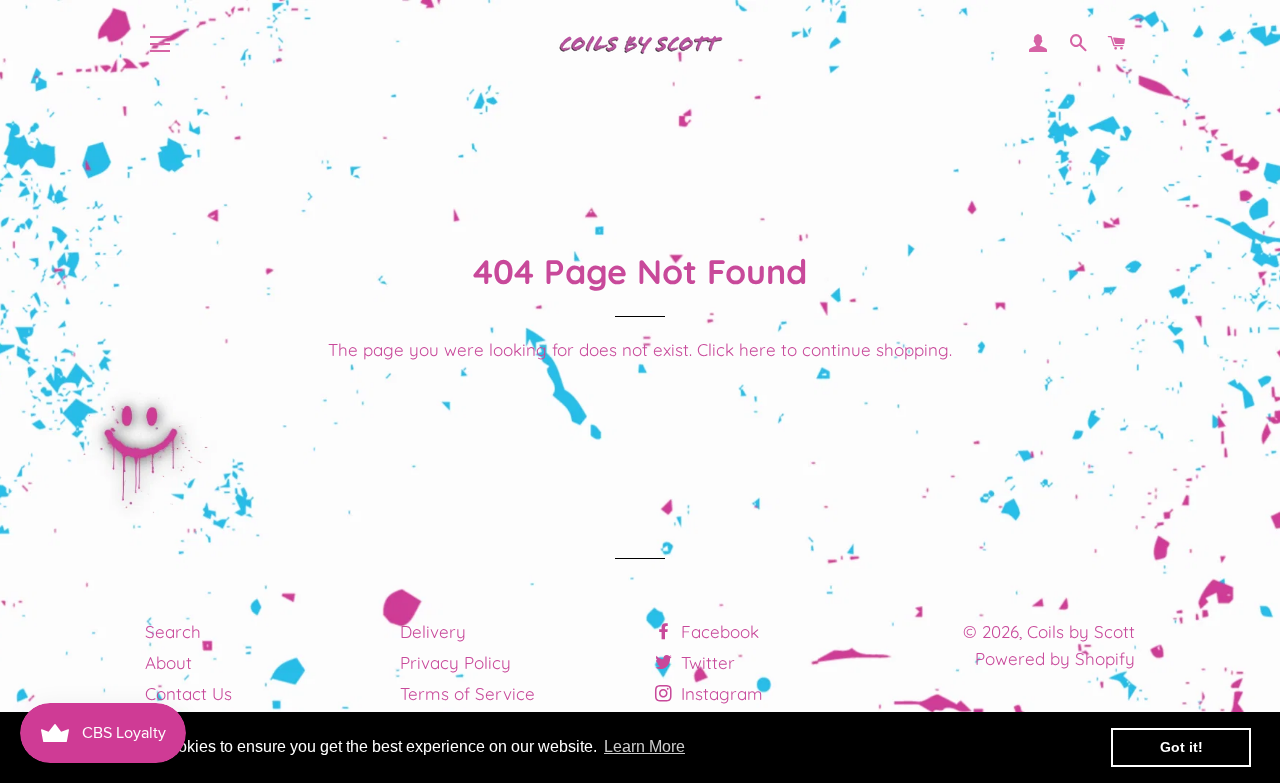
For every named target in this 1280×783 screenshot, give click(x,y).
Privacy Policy (455, 662)
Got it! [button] (1181, 747)
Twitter (705, 662)
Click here (736, 349)
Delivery (433, 631)
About (168, 662)
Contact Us (188, 693)
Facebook (717, 631)
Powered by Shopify (1055, 658)
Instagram (719, 693)
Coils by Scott (1081, 631)
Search (173, 631)
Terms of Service (467, 693)
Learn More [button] (644, 746)
